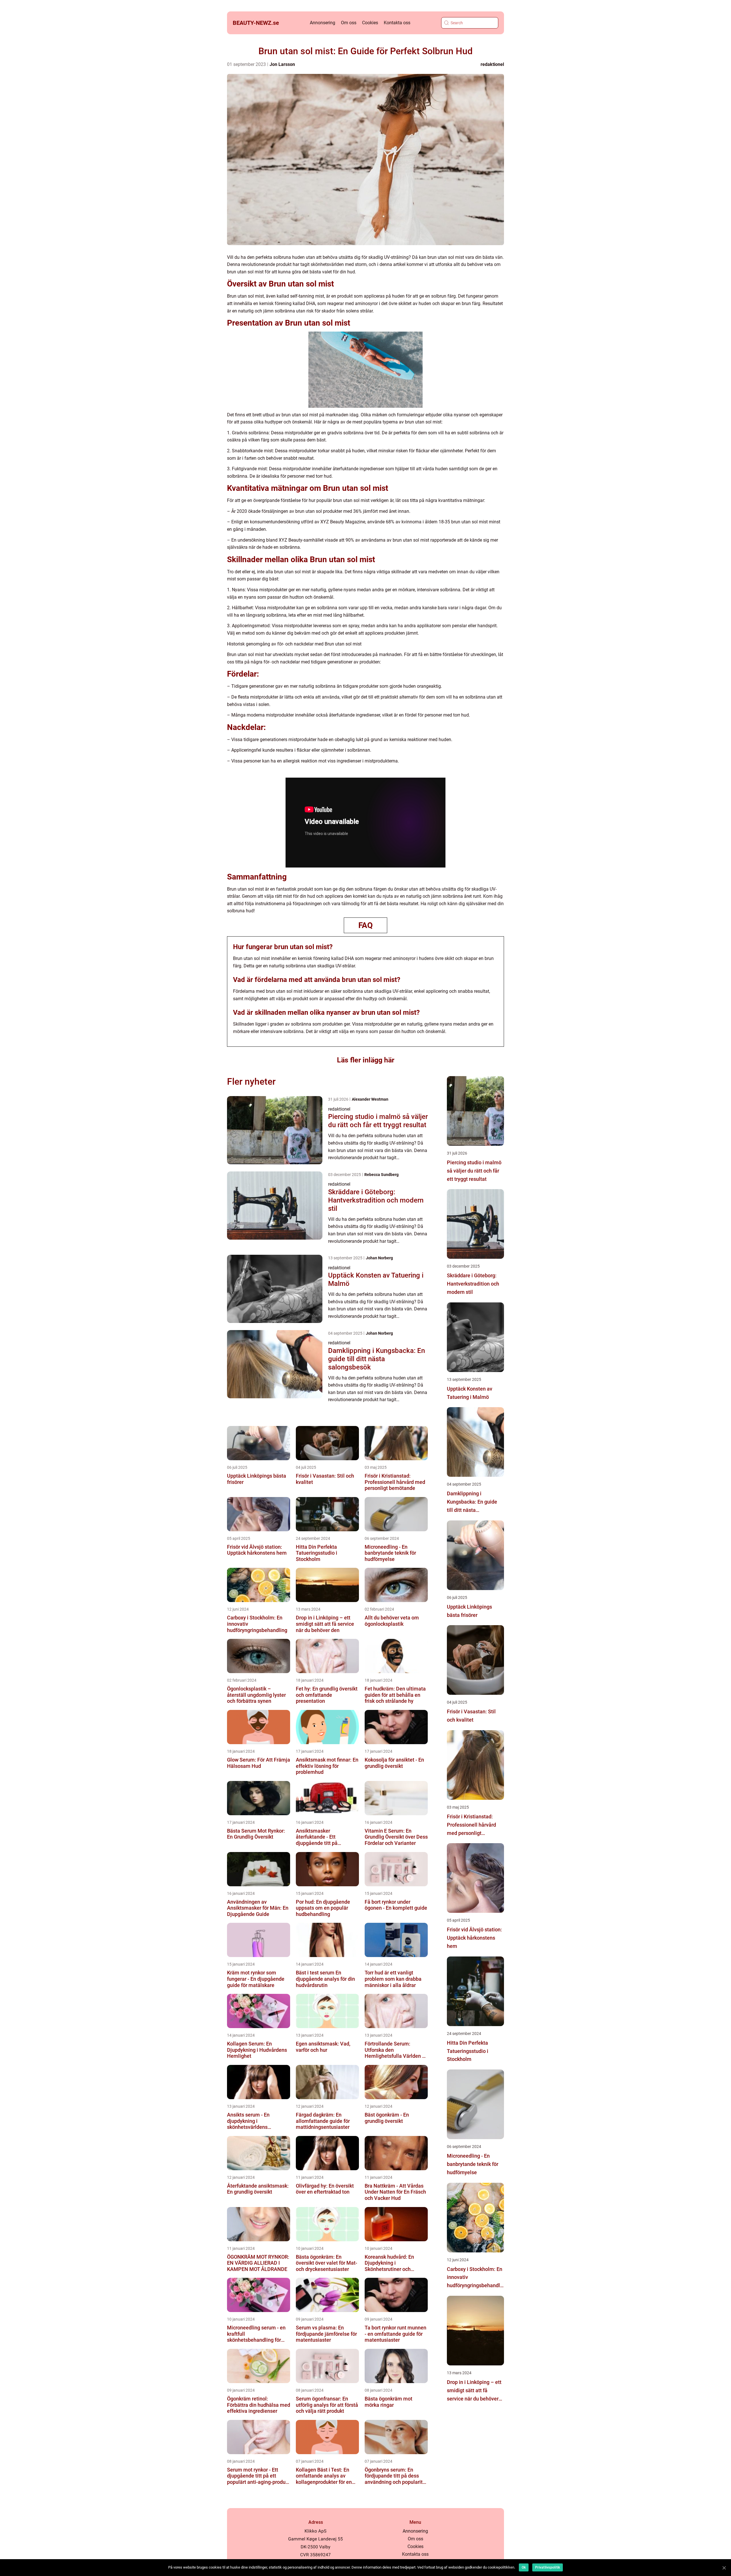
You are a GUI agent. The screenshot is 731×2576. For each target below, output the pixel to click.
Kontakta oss (397, 23)
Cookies (370, 23)
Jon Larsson (282, 64)
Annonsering (323, 23)
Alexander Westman (370, 1099)
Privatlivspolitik (548, 2567)
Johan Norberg (379, 1258)
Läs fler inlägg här (366, 1060)
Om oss (349, 23)
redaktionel (492, 64)
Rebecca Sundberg (381, 1175)
